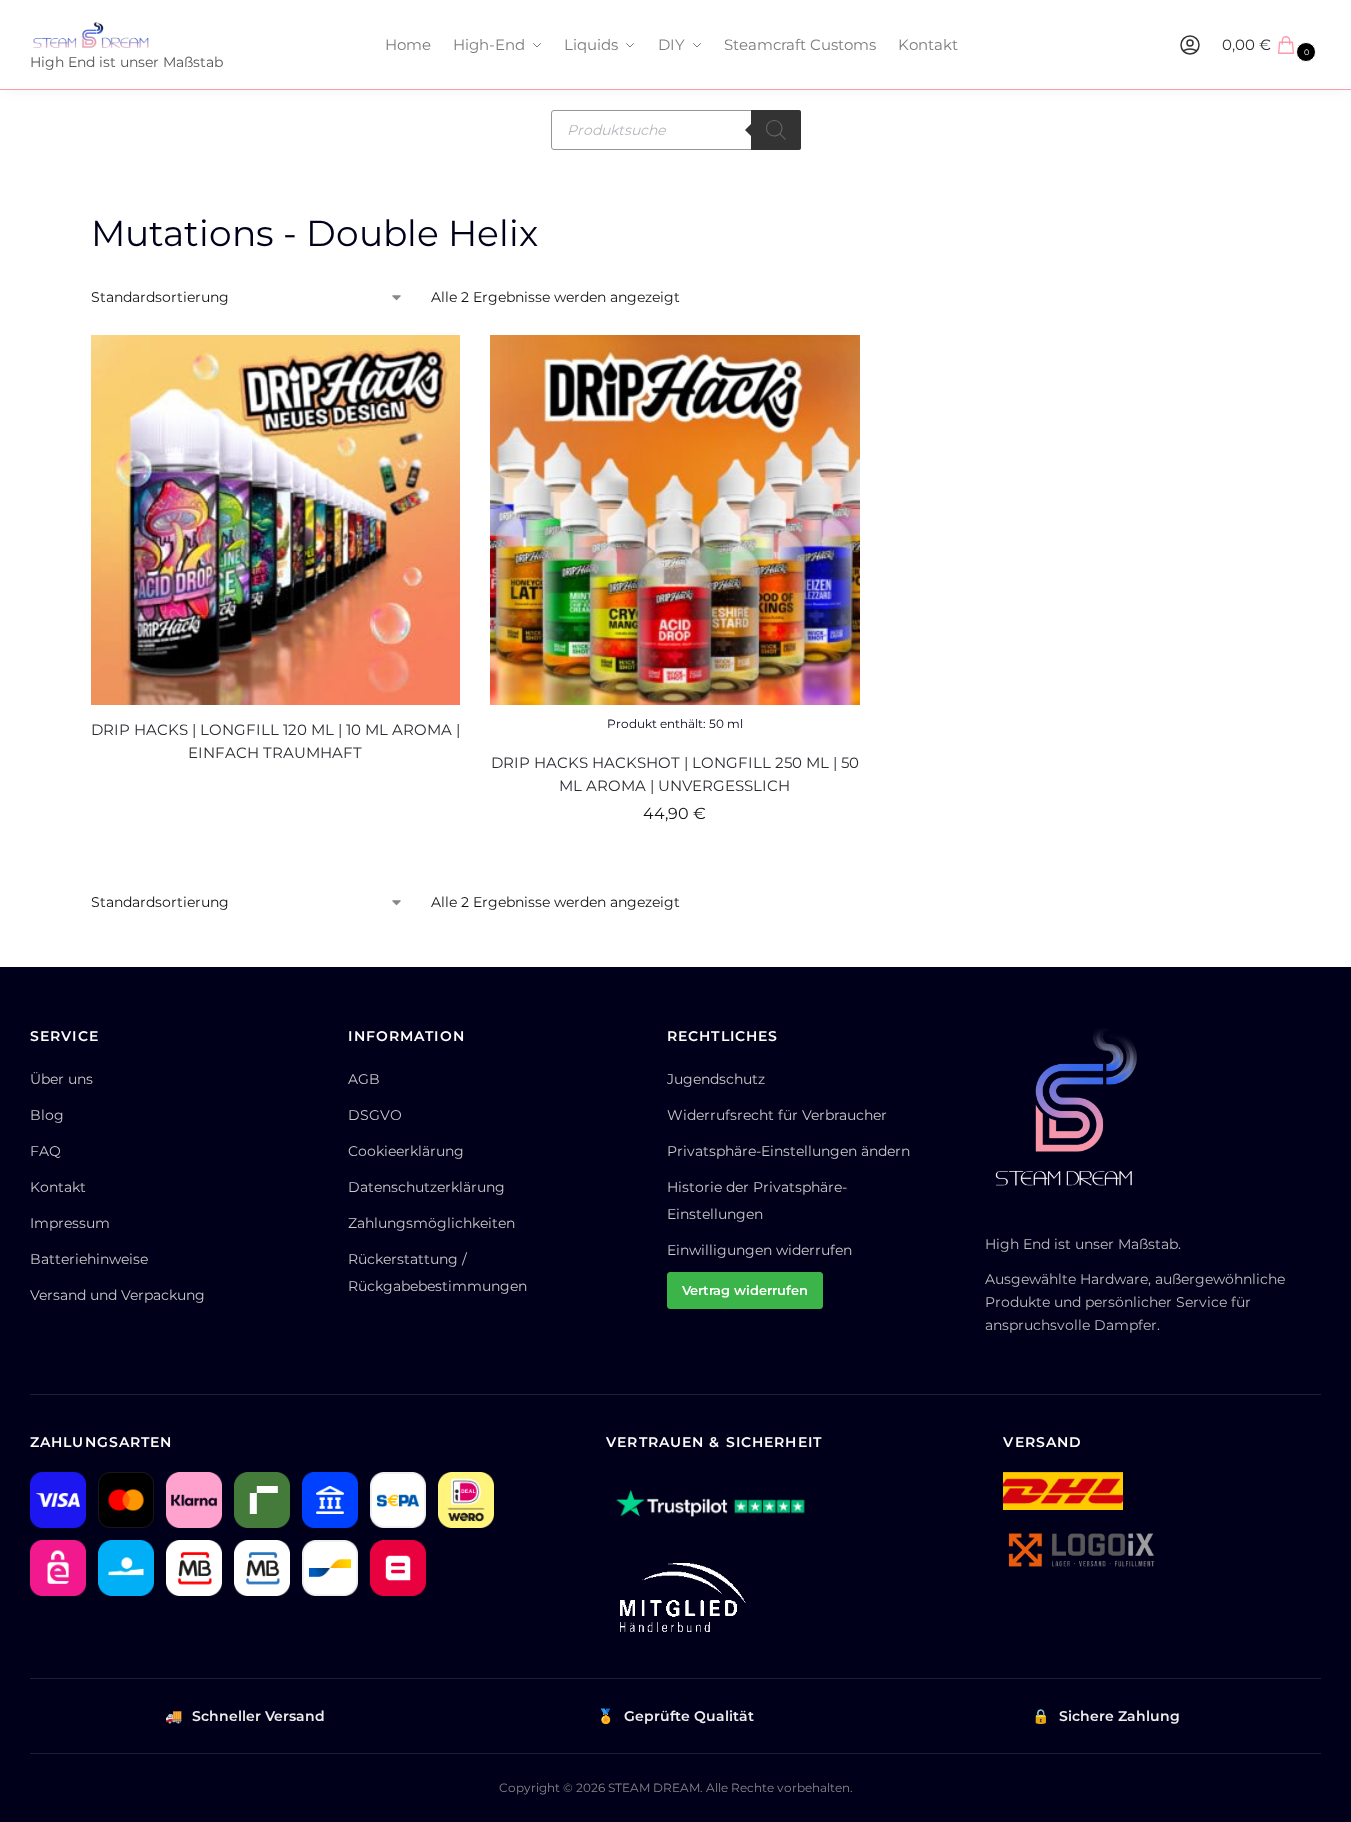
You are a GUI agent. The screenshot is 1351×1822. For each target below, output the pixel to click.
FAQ (45, 1151)
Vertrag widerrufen (745, 1290)
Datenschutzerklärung (426, 1187)
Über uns (61, 1079)
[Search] (776, 130)
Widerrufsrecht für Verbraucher (777, 1115)
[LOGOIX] (1080, 1550)
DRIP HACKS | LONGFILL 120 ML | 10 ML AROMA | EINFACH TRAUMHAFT (275, 741)
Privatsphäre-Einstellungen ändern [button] (788, 1151)
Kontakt (58, 1187)
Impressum (70, 1223)
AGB (364, 1079)
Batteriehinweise (89, 1259)
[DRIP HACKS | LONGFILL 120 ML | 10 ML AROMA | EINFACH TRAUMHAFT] (276, 520)
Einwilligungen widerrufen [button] (759, 1250)
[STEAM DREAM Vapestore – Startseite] (1075, 1117)
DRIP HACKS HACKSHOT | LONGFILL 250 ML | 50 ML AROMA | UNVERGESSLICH (675, 774)
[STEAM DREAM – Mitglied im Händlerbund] (678, 1597)
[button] (1271, 45)
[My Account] (1190, 45)
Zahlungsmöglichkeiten (431, 1223)
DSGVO (375, 1115)
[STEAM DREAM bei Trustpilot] (711, 1507)
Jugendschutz (716, 1079)
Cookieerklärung (406, 1151)
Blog (47, 1115)
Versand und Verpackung (117, 1295)
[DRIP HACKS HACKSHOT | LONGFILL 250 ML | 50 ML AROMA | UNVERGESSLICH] (675, 520)
